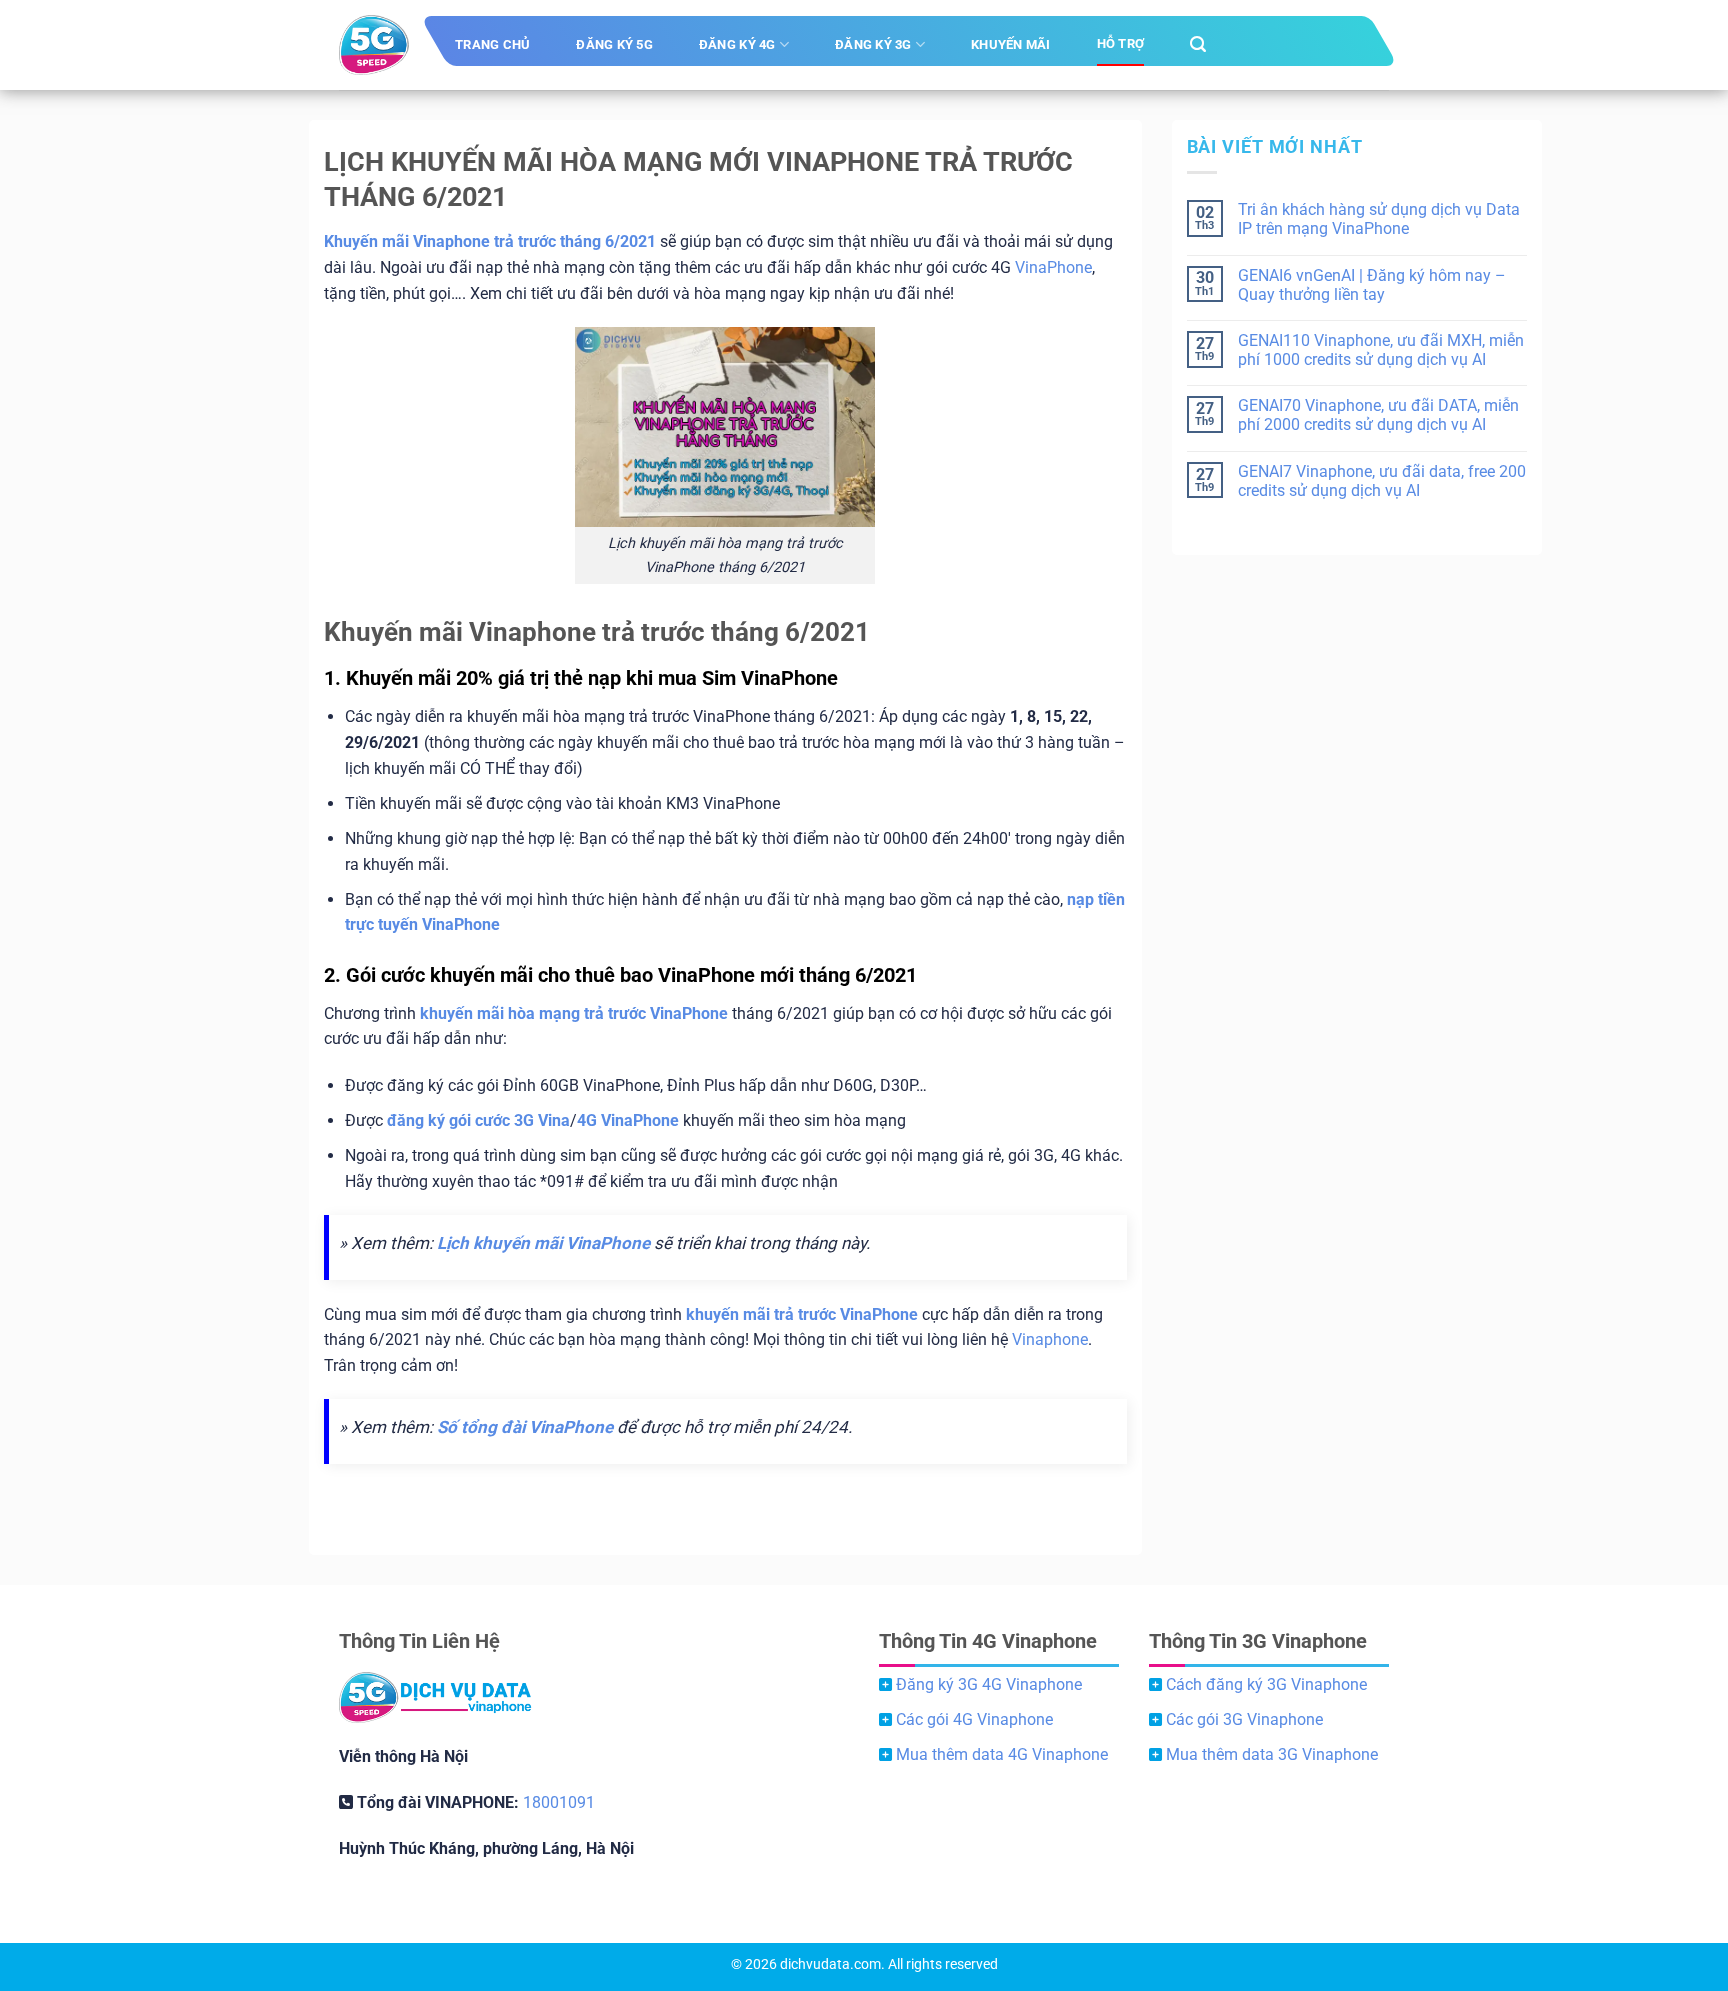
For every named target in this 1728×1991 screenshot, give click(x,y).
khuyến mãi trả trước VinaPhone (802, 1314)
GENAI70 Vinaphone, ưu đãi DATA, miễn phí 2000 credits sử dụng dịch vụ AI (1378, 415)
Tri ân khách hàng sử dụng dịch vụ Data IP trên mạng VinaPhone (1379, 219)
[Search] (1198, 44)
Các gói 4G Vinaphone (974, 1719)
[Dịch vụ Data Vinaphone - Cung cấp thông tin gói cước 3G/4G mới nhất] (374, 45)
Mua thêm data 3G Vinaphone (1272, 1754)
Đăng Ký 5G (614, 44)
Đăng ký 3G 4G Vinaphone (989, 1684)
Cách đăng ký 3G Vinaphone (1266, 1684)
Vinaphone (1050, 1339)
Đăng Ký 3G (873, 44)
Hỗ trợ (1121, 43)
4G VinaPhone (628, 1120)
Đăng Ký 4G (737, 44)
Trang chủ (492, 44)
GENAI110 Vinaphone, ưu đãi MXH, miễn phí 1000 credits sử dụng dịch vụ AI (1381, 350)
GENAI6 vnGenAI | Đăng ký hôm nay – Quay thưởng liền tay (1372, 285)
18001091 (559, 1802)
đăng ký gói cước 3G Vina (478, 1120)
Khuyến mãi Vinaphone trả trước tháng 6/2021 (490, 241)
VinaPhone (1053, 267)
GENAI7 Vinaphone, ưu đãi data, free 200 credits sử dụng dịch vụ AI (1382, 481)
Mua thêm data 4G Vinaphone (1002, 1754)
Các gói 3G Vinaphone (1244, 1719)
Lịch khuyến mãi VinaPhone (543, 1243)
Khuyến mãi (1011, 44)
